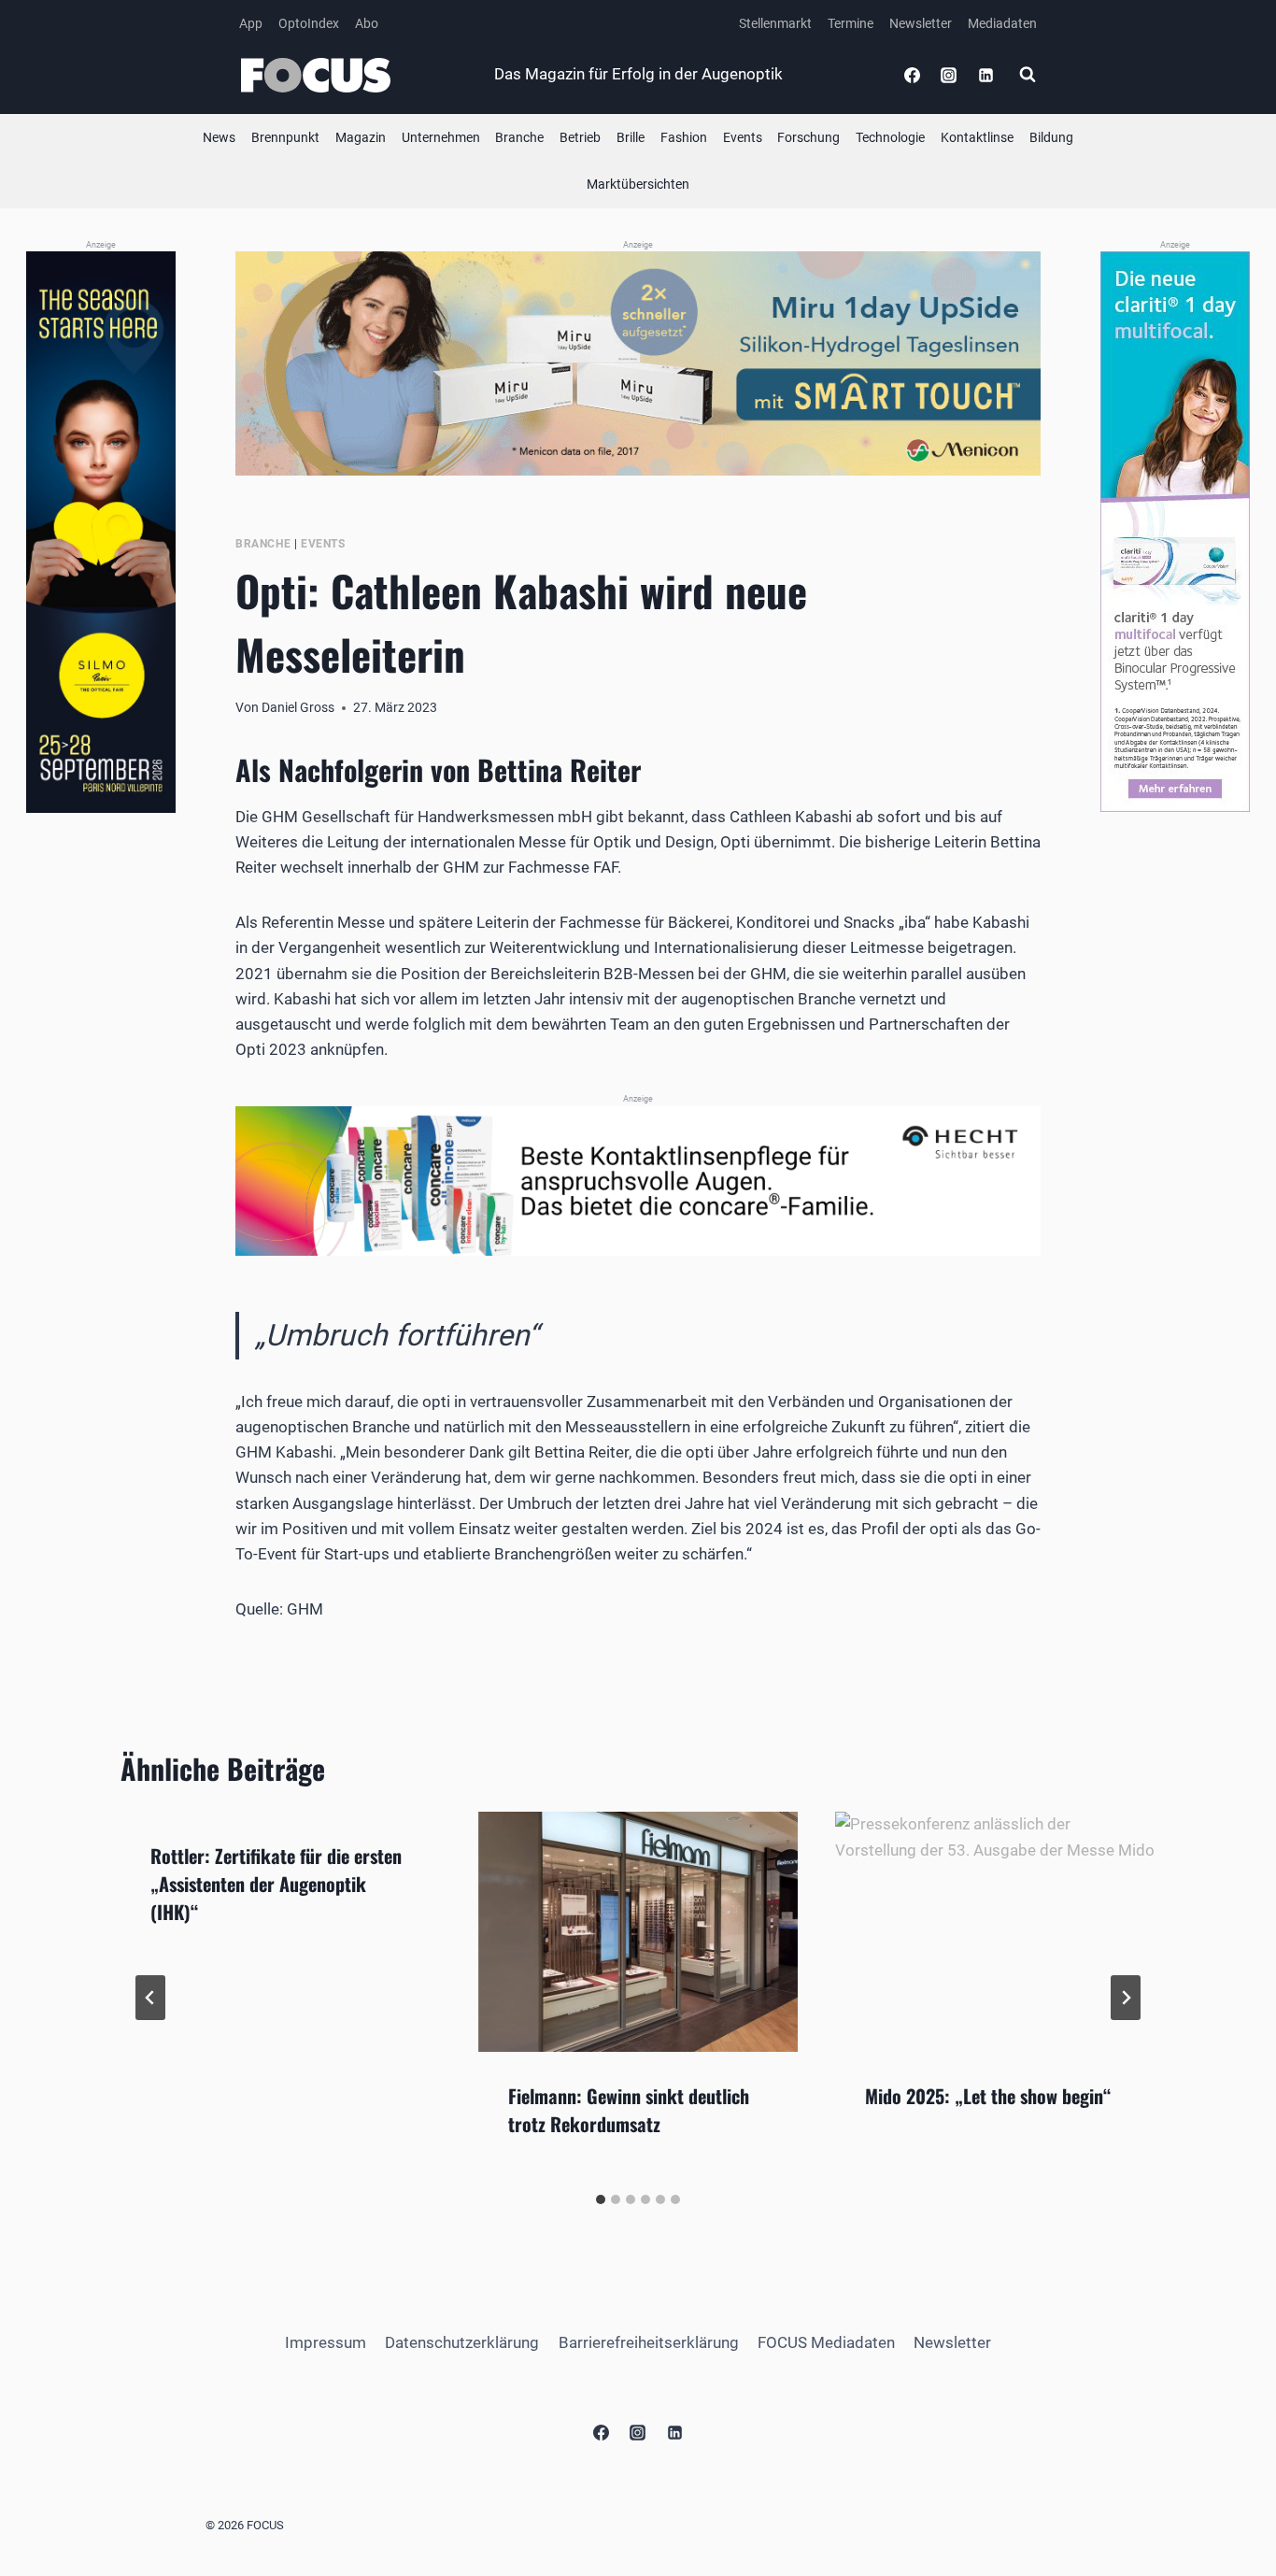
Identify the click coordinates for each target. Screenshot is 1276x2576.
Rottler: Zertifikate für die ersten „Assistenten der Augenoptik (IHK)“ (276, 1884)
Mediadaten (1002, 23)
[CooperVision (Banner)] (1175, 532)
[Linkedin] (985, 75)
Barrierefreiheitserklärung (649, 2342)
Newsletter (921, 23)
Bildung (1051, 137)
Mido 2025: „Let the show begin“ (988, 2096)
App (251, 23)
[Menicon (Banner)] (638, 363)
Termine (851, 23)
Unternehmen (441, 137)
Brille (631, 137)
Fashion (684, 137)
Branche (519, 137)
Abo (367, 23)
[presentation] (638, 1932)
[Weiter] (1126, 1998)
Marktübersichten (638, 184)
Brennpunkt (285, 137)
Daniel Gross (298, 707)
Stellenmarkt (775, 23)
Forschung (808, 137)
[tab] (601, 2199)
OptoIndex (309, 23)
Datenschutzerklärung (462, 2342)
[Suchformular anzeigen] (1028, 75)
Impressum (326, 2342)
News (219, 137)
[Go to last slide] (150, 1998)
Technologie (890, 137)
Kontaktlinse (977, 137)
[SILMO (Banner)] (101, 532)
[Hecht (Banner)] (638, 1181)
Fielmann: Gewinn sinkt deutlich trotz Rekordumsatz (629, 2110)
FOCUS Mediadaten (826, 2342)
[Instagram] (949, 75)
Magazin (361, 137)
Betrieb (580, 137)
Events (743, 137)
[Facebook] (913, 75)
